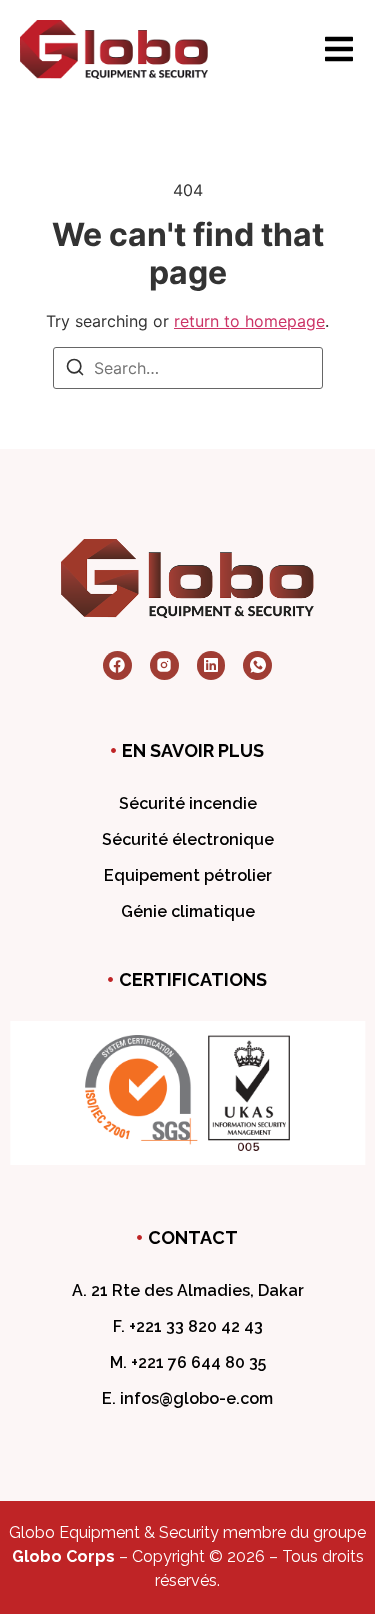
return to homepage (249, 321)
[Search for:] (188, 368)
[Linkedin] (211, 665)
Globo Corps (63, 1556)
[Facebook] (117, 665)
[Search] (75, 370)
